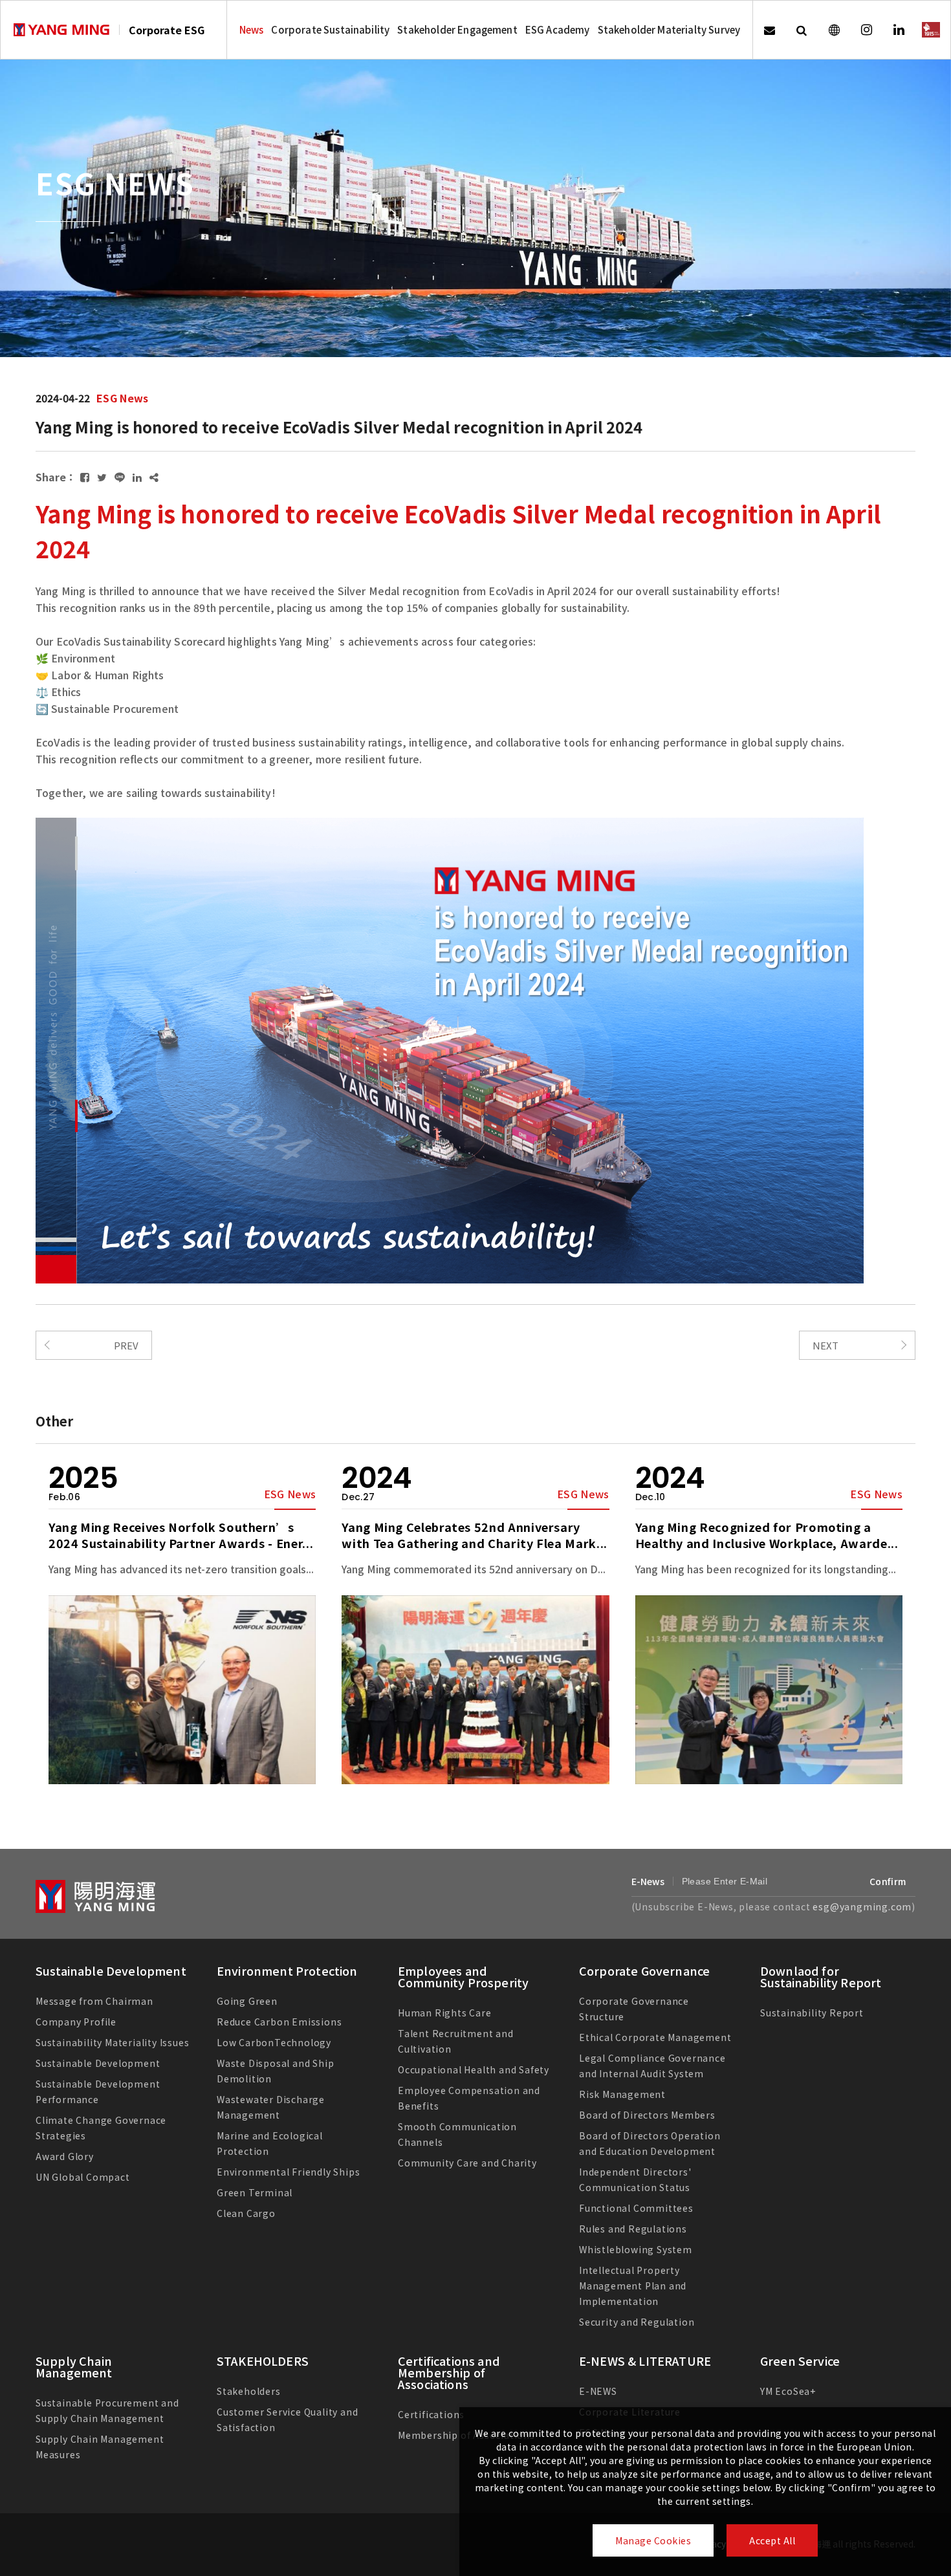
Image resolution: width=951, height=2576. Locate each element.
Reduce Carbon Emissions (279, 2022)
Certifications (431, 2414)
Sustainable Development (111, 1970)
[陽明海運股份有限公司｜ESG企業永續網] (61, 30)
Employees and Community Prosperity (463, 1976)
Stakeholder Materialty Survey (669, 29)
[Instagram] (866, 30)
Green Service (800, 2361)
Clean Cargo (246, 2213)
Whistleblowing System (636, 2249)
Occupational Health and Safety (474, 2069)
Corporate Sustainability (330, 29)
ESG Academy (558, 29)
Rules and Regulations (633, 2229)
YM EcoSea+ (788, 2391)
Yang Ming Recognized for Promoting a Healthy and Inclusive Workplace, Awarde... (767, 1535)
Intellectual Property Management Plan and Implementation (633, 2286)
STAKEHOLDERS (263, 2361)
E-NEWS (598, 2391)
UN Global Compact (83, 2177)
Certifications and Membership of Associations (449, 2372)
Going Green (247, 2001)
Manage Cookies (653, 2540)
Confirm (888, 1881)
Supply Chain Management (74, 2366)
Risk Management (622, 2094)
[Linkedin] (899, 30)
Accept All (772, 2540)
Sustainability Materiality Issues (112, 2042)
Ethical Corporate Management (655, 2037)
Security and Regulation (637, 2322)
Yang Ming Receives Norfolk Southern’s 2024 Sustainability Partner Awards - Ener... (181, 1535)
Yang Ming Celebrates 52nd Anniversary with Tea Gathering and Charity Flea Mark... (475, 1535)
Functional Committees (636, 2208)
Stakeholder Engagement (457, 29)
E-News (648, 1881)
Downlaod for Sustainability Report (821, 1976)
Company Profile (76, 2022)
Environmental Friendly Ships (288, 2172)
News (252, 29)
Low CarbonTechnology (274, 2042)
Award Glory (65, 2156)
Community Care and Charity (467, 2163)
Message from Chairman (94, 2001)
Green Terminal (255, 2192)
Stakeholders (249, 2391)
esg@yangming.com (862, 1906)
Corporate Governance (644, 1970)
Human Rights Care (445, 2013)
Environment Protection (287, 1970)
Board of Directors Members (647, 2115)
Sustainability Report (812, 2013)
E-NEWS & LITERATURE (645, 2361)
